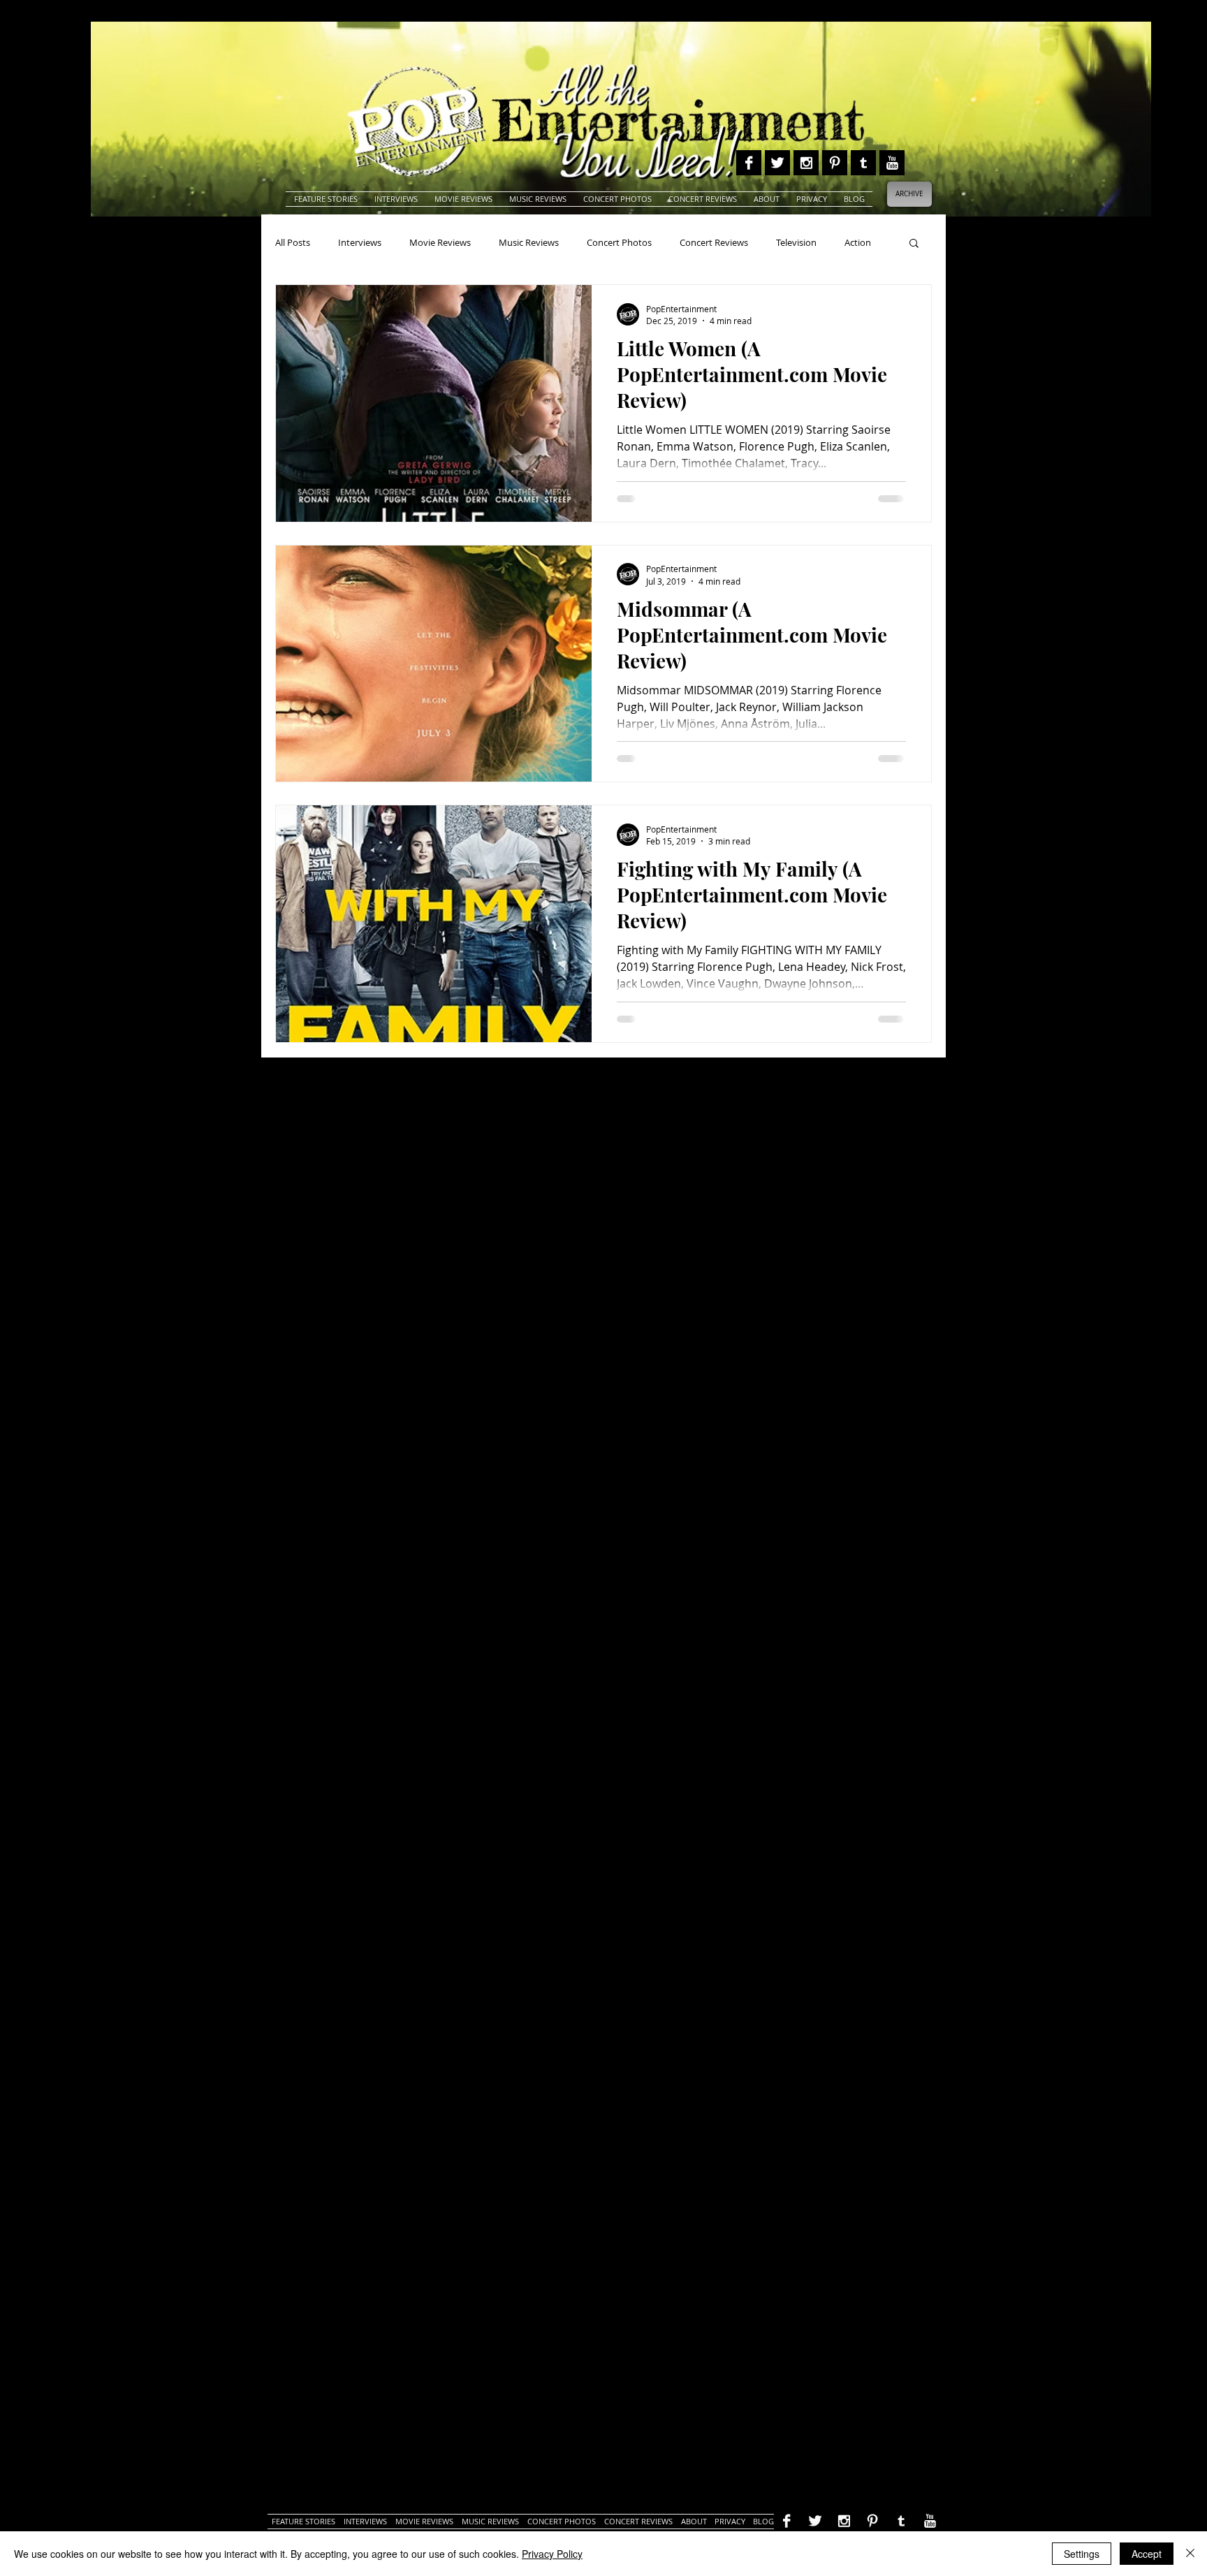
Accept (1147, 2554)
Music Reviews (529, 242)
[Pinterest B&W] (835, 163)
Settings (1082, 2554)
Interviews (360, 242)
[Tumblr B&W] (863, 163)
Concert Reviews (714, 242)
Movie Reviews (440, 242)
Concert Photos (619, 242)
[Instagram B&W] (806, 163)
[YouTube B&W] (892, 163)
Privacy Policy (552, 2554)
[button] (914, 244)
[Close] (1190, 2554)
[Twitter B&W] (777, 163)
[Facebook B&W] (749, 163)
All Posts (293, 242)
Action (858, 242)
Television (796, 242)
